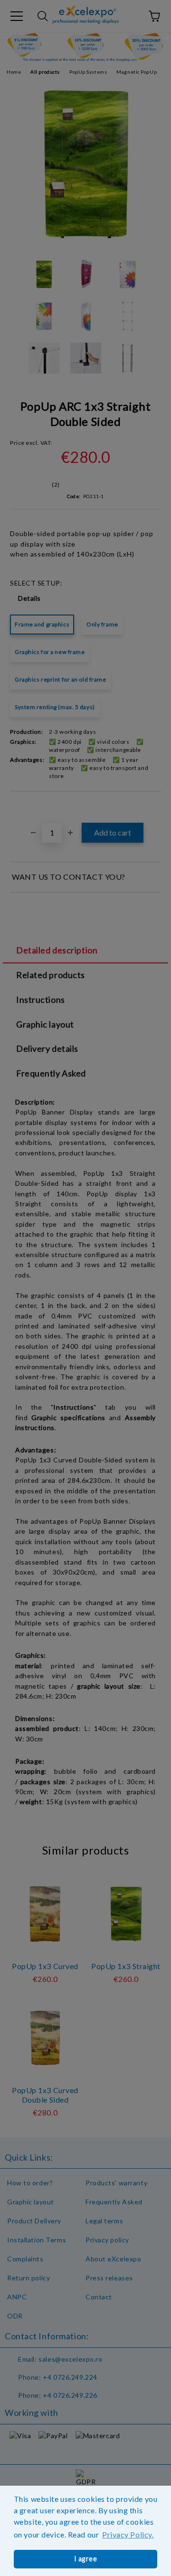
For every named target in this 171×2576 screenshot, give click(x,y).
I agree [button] (86, 2559)
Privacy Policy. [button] (128, 2534)
